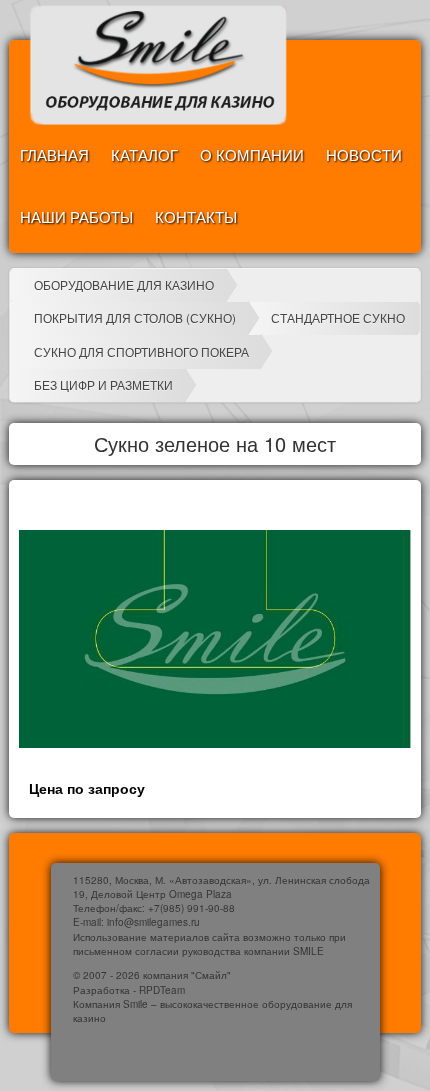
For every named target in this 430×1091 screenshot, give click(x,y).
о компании (252, 154)
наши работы (76, 216)
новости (364, 154)
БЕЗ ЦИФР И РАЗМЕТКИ (103, 384)
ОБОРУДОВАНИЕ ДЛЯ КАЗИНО (124, 284)
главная (54, 154)
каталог (144, 154)
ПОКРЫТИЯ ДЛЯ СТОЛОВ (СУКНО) (135, 317)
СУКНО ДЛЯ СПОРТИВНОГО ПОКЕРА (141, 351)
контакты (196, 216)
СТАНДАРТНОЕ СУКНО (338, 317)
